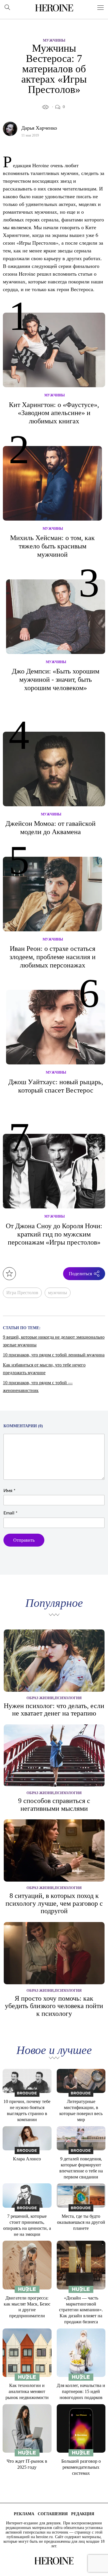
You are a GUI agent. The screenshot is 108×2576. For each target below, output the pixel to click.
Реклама (24, 2514)
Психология (68, 1698)
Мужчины (54, 40)
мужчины (58, 1293)
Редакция (83, 2514)
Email (11, 1513)
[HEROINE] (54, 8)
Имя (10, 1491)
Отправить (24, 1540)
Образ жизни (40, 1698)
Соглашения (53, 2514)
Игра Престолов (22, 1293)
